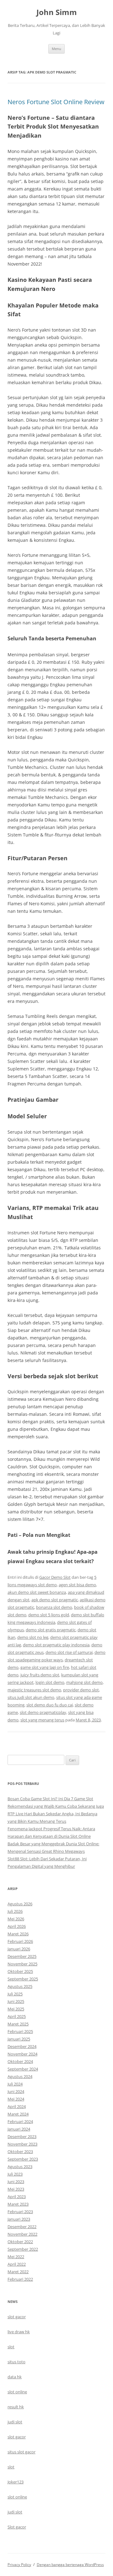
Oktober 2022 (20, 2242)
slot (11, 2347)
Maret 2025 (18, 2024)
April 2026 (17, 1926)
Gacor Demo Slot (55, 1577)
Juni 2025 (16, 2001)
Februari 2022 (20, 2279)
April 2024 (17, 2106)
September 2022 (23, 2249)
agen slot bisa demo (77, 1585)
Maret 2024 (18, 2114)
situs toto (16, 2362)
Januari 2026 (19, 1949)
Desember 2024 (22, 2046)
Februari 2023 (20, 2212)
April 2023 (17, 2197)
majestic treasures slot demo (34, 1690)
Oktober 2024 (20, 2061)
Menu (56, 49)
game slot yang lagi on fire (45, 1667)
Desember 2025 (22, 1956)
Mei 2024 (16, 2099)
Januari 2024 (19, 2129)
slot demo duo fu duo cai (50, 1705)
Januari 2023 (19, 2219)
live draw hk (19, 2332)
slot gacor (17, 2317)
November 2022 (22, 2234)
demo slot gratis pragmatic (51, 1630)
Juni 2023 (16, 2182)
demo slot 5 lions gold (49, 1615)
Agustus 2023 (20, 2167)
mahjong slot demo (84, 1682)
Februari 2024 (20, 2121)
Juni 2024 (16, 2091)
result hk (16, 2407)
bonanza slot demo (54, 1607)
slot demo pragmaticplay (43, 1712)
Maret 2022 (18, 2272)
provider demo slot (81, 1690)
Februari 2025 (20, 2031)
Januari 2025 (19, 2039)
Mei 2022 (16, 2257)
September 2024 (23, 2069)
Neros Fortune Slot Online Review (56, 102)
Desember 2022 (22, 2227)
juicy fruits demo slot (40, 1675)
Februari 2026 (20, 1941)
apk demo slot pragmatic (55, 1600)
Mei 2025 (16, 2009)
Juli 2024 (15, 2084)
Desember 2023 (22, 2137)
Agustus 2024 (20, 2076)
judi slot (15, 2422)
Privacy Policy (19, 2565)
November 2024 (22, 2054)
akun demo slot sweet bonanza (37, 1592)
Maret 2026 (18, 1934)
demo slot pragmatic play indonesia (56, 1645)
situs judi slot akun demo (31, 1697)
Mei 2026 (16, 1919)
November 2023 (22, 2144)
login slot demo (50, 1682)
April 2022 (17, 2264)
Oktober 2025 (20, 1971)
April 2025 (17, 2016)
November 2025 (22, 1964)
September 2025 (23, 1979)
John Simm (57, 12)
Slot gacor (17, 2527)
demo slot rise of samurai (69, 1652)
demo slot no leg (33, 1637)
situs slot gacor (22, 2452)
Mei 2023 (16, 2189)
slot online (17, 2392)
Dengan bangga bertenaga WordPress (70, 2565)
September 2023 (23, 2159)
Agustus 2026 (20, 1904)
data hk (15, 2377)
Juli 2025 (15, 1994)
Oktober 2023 (20, 2152)
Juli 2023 (15, 2174)
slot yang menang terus (42, 1720)
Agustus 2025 (20, 1986)
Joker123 (16, 2482)
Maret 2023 (18, 2204)
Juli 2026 (15, 1911)
